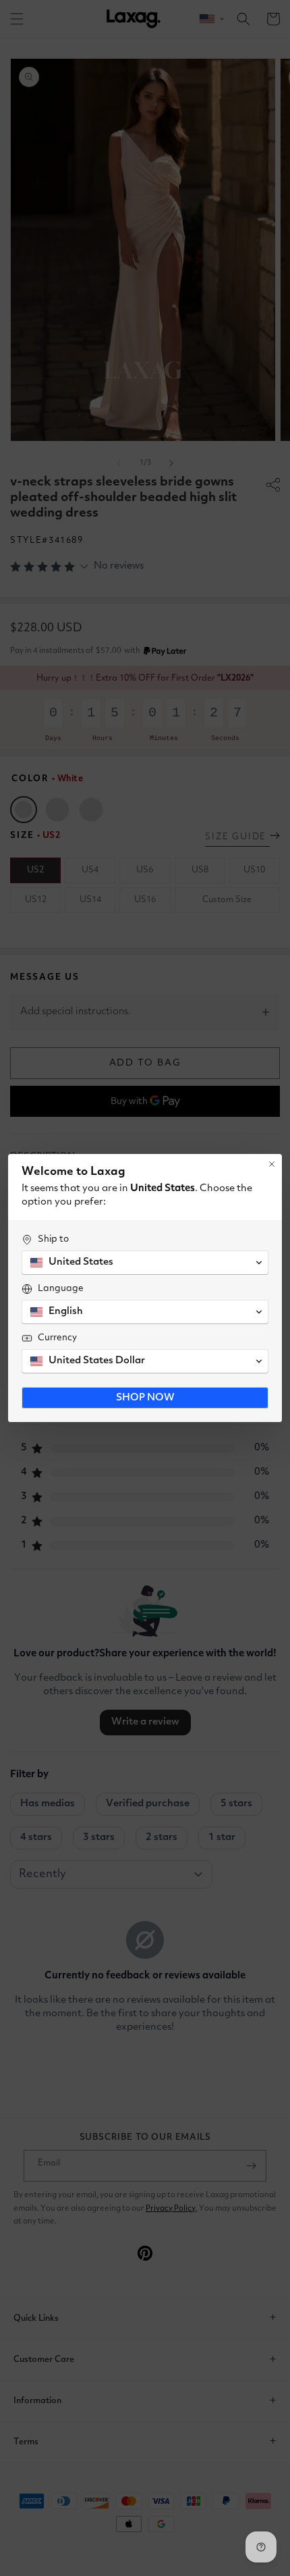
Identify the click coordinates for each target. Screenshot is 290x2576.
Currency (57, 1338)
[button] (145, 1263)
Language (61, 1288)
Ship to (53, 1239)
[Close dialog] (272, 1164)
